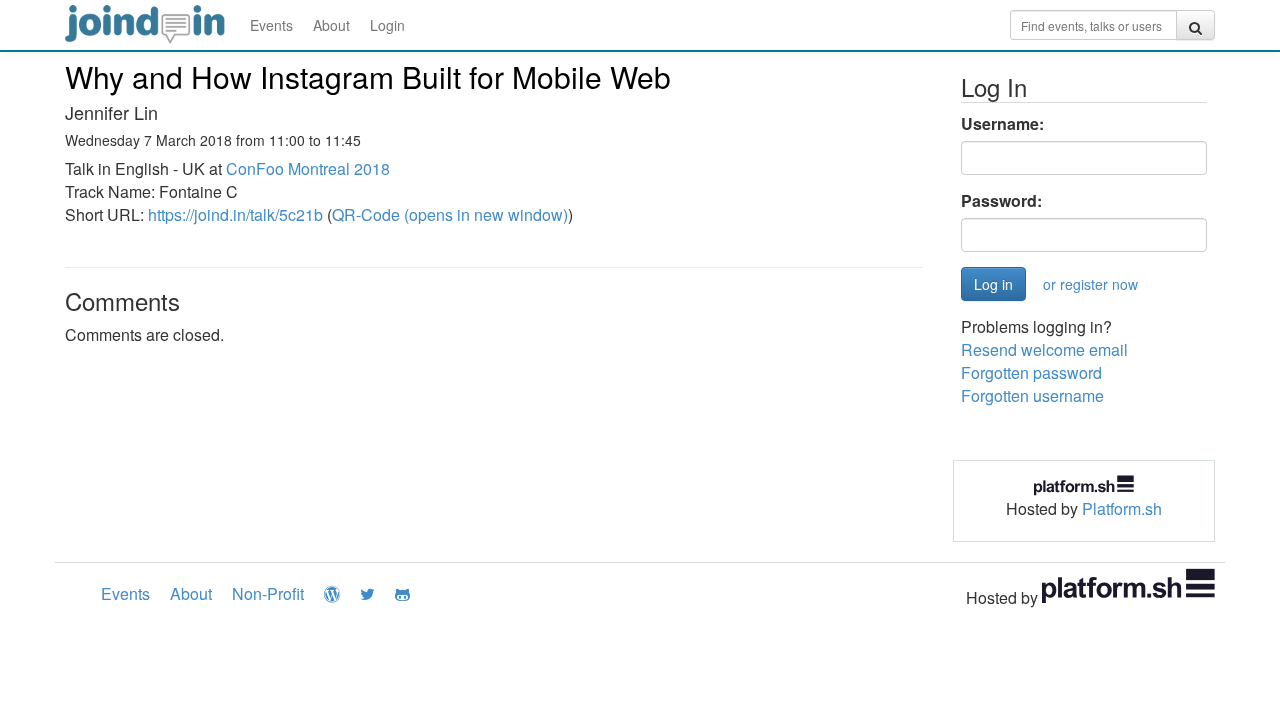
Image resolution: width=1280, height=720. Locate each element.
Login (387, 25)
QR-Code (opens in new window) (450, 214)
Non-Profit (268, 593)
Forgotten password (1031, 372)
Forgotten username (1032, 395)
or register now (1090, 284)
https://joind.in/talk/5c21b (235, 214)
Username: (1002, 124)
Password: (1001, 201)
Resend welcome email (1044, 349)
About (331, 25)
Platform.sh (1122, 508)
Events (271, 25)
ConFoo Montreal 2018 (308, 168)
